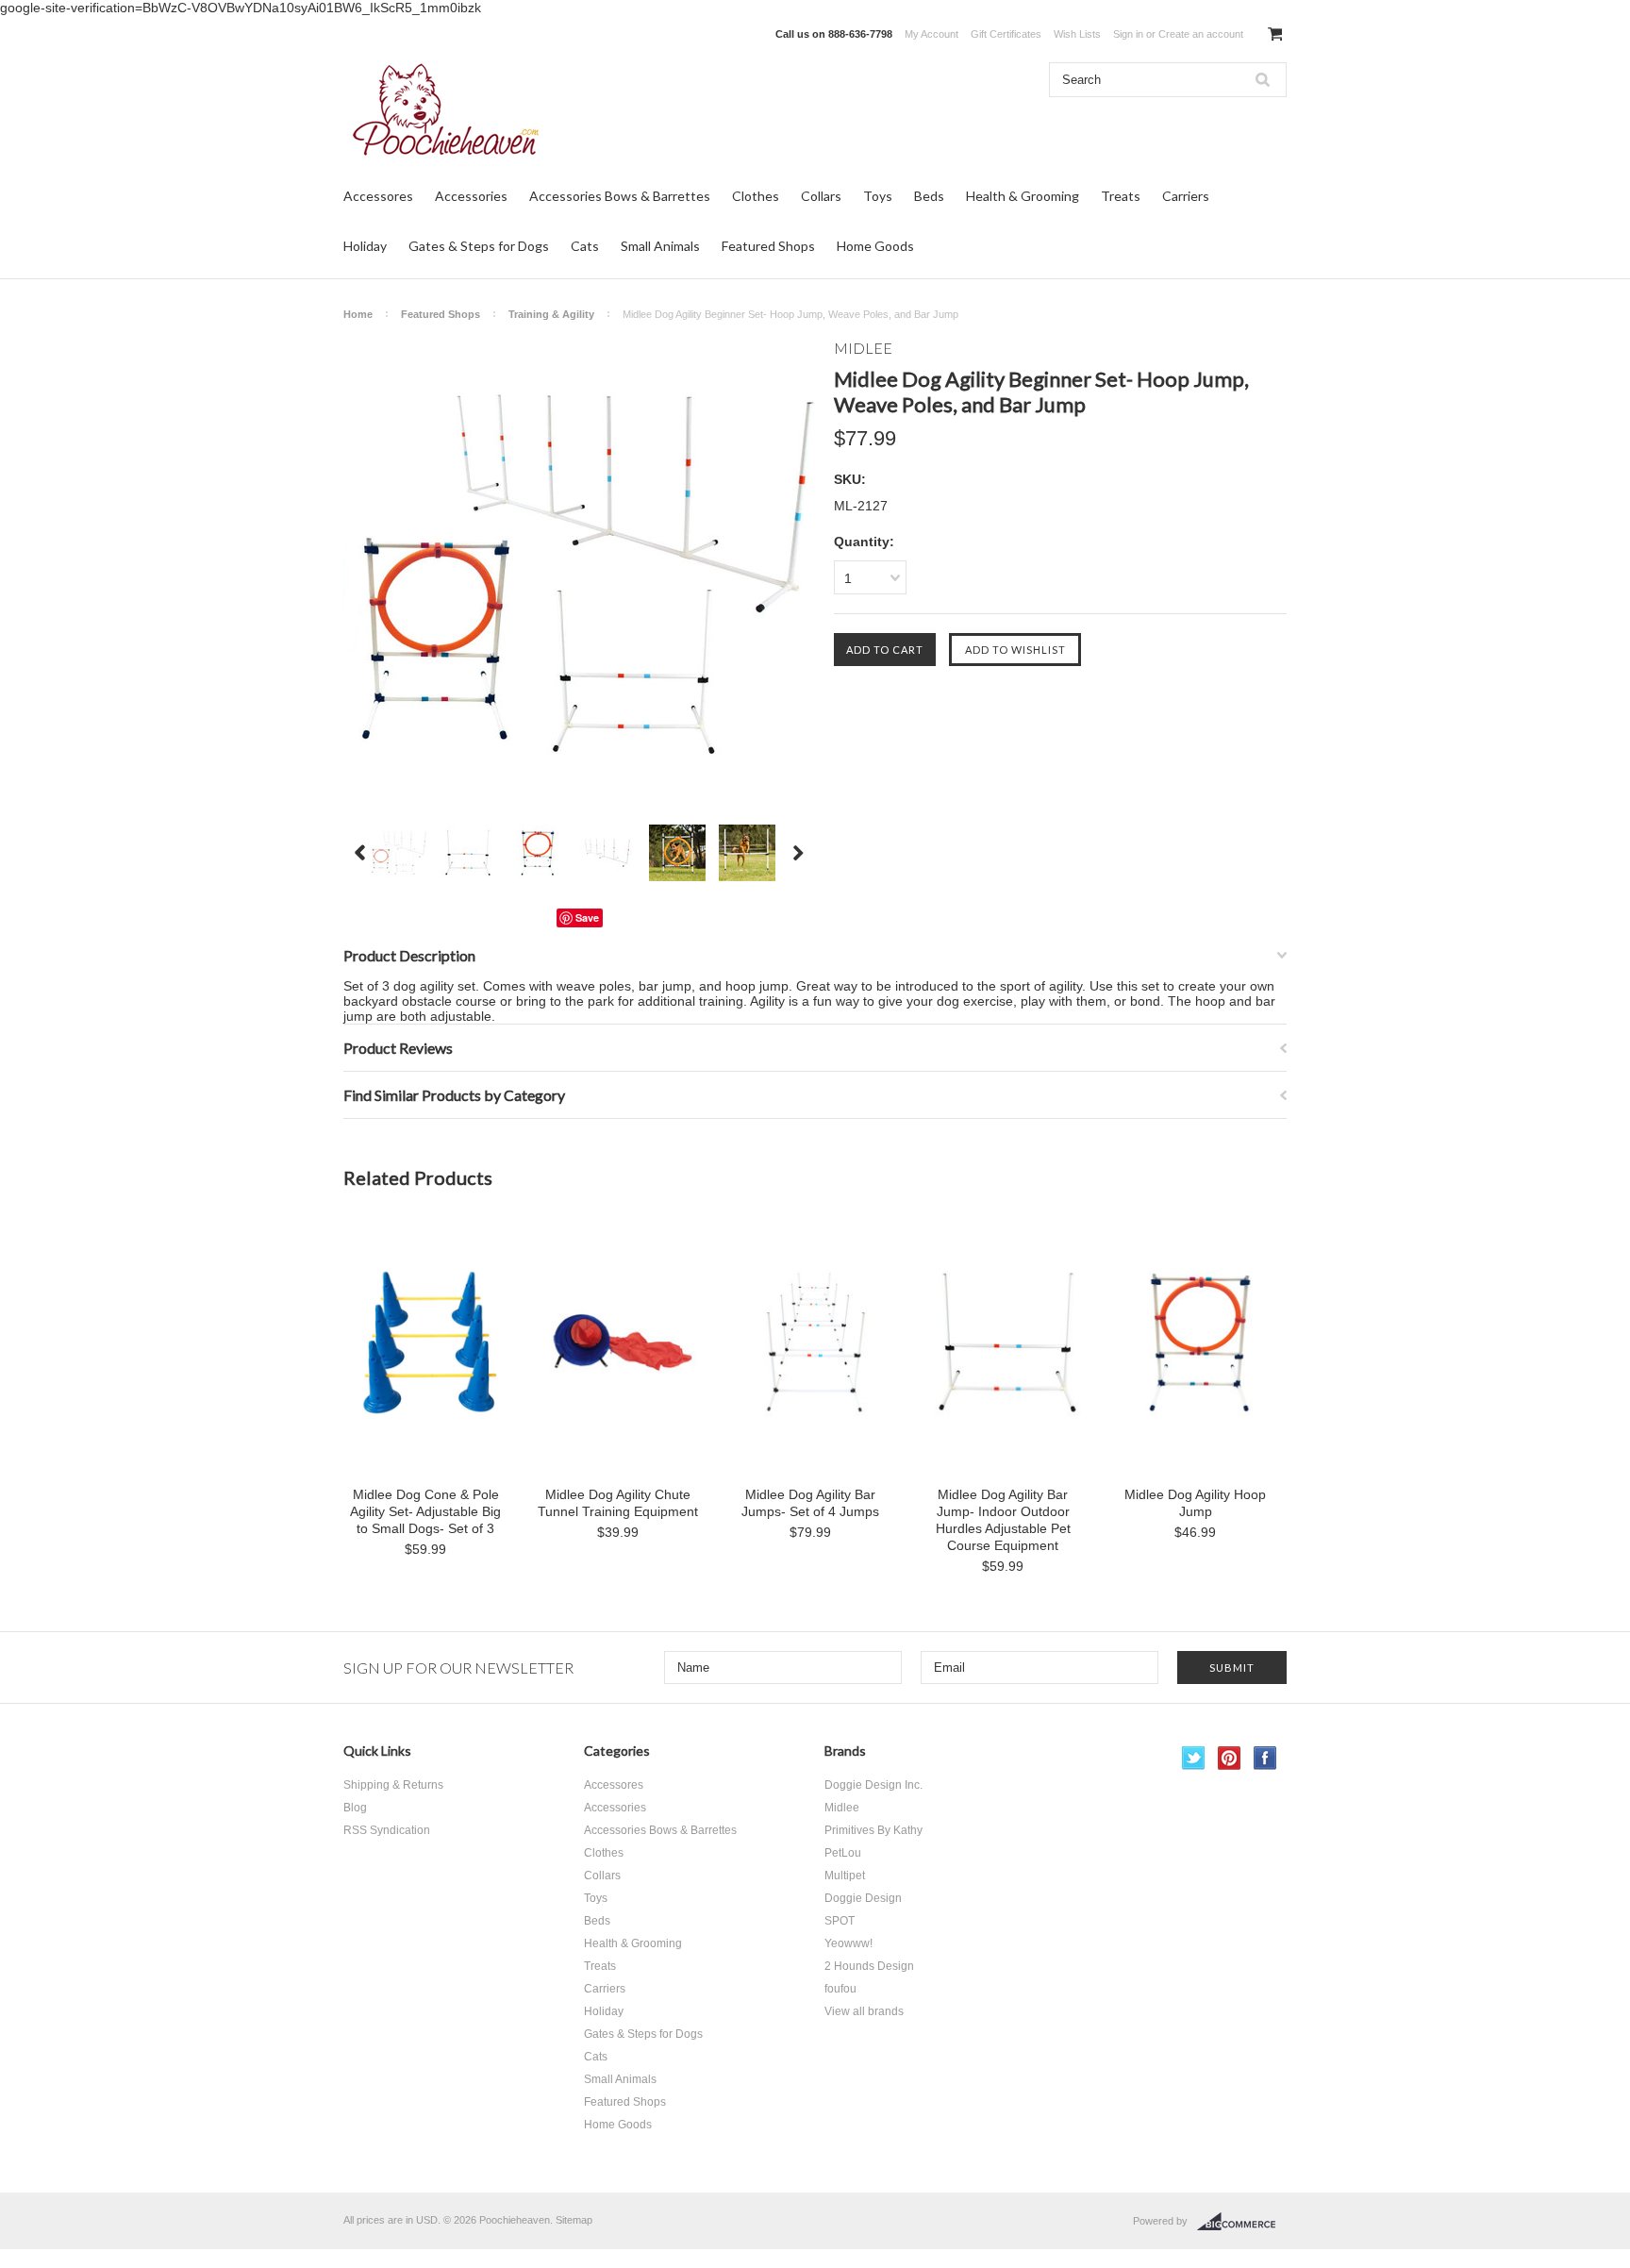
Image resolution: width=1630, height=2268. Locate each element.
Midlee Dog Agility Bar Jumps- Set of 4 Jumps (810, 1503)
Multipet (845, 1876)
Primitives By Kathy (873, 1830)
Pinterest (1230, 1758)
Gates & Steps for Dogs (479, 246)
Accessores (378, 196)
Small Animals (660, 246)
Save (587, 917)
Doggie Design (863, 1898)
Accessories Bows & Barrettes (620, 196)
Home (358, 314)
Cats (585, 246)
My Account (931, 34)
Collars (821, 196)
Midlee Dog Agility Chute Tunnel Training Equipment (618, 1503)
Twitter (1194, 1758)
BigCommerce (1242, 2222)
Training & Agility (551, 314)
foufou (840, 1989)
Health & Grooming (1023, 196)
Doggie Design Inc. (873, 1785)
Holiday (365, 246)
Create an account (1201, 34)
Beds (929, 196)
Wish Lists (1077, 34)
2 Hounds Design (869, 1966)
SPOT (840, 1921)
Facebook (1265, 1758)
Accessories (471, 196)
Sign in (1128, 34)
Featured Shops (768, 246)
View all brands (864, 2011)
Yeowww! (848, 1943)
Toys (878, 196)
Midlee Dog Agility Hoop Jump (1195, 1503)
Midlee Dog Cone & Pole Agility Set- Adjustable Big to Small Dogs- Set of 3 (425, 1511)
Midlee (842, 1808)
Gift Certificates (1006, 34)
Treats (1121, 196)
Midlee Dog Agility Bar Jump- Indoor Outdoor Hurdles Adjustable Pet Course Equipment (1003, 1520)
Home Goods (875, 246)
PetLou (843, 1853)
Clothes (756, 196)
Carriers (1186, 196)
